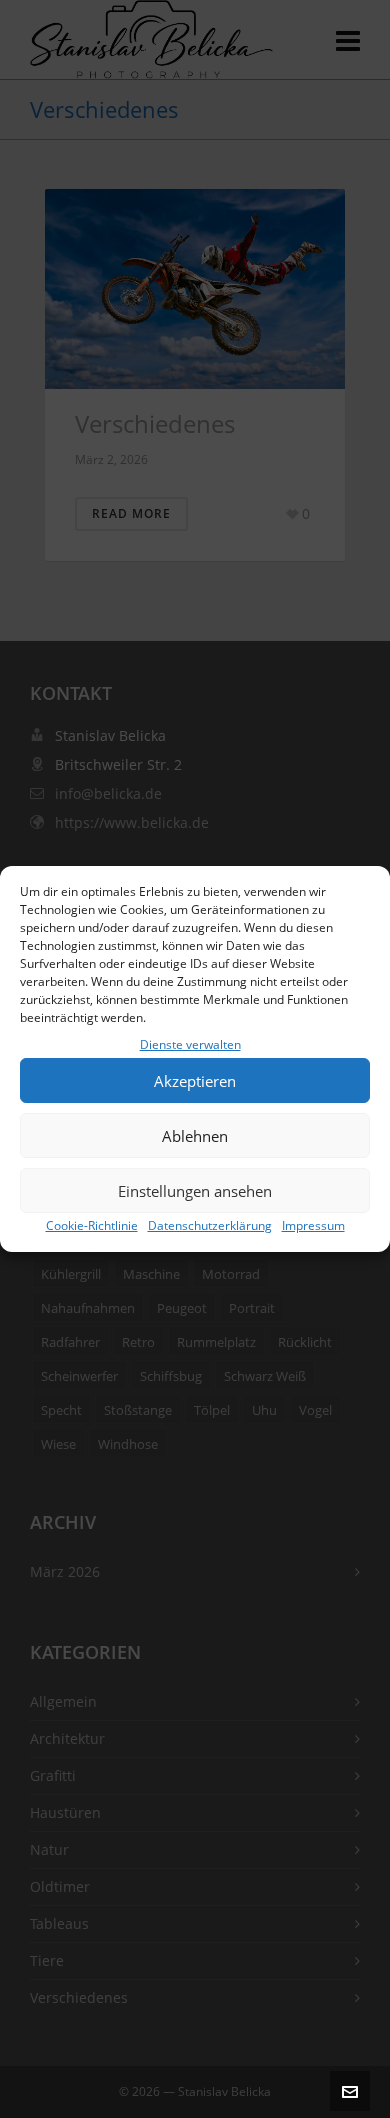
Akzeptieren (195, 1081)
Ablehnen (195, 1136)
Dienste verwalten (190, 1044)
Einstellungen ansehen (195, 1191)
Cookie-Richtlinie (92, 1225)
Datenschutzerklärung (210, 1225)
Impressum (313, 1225)
